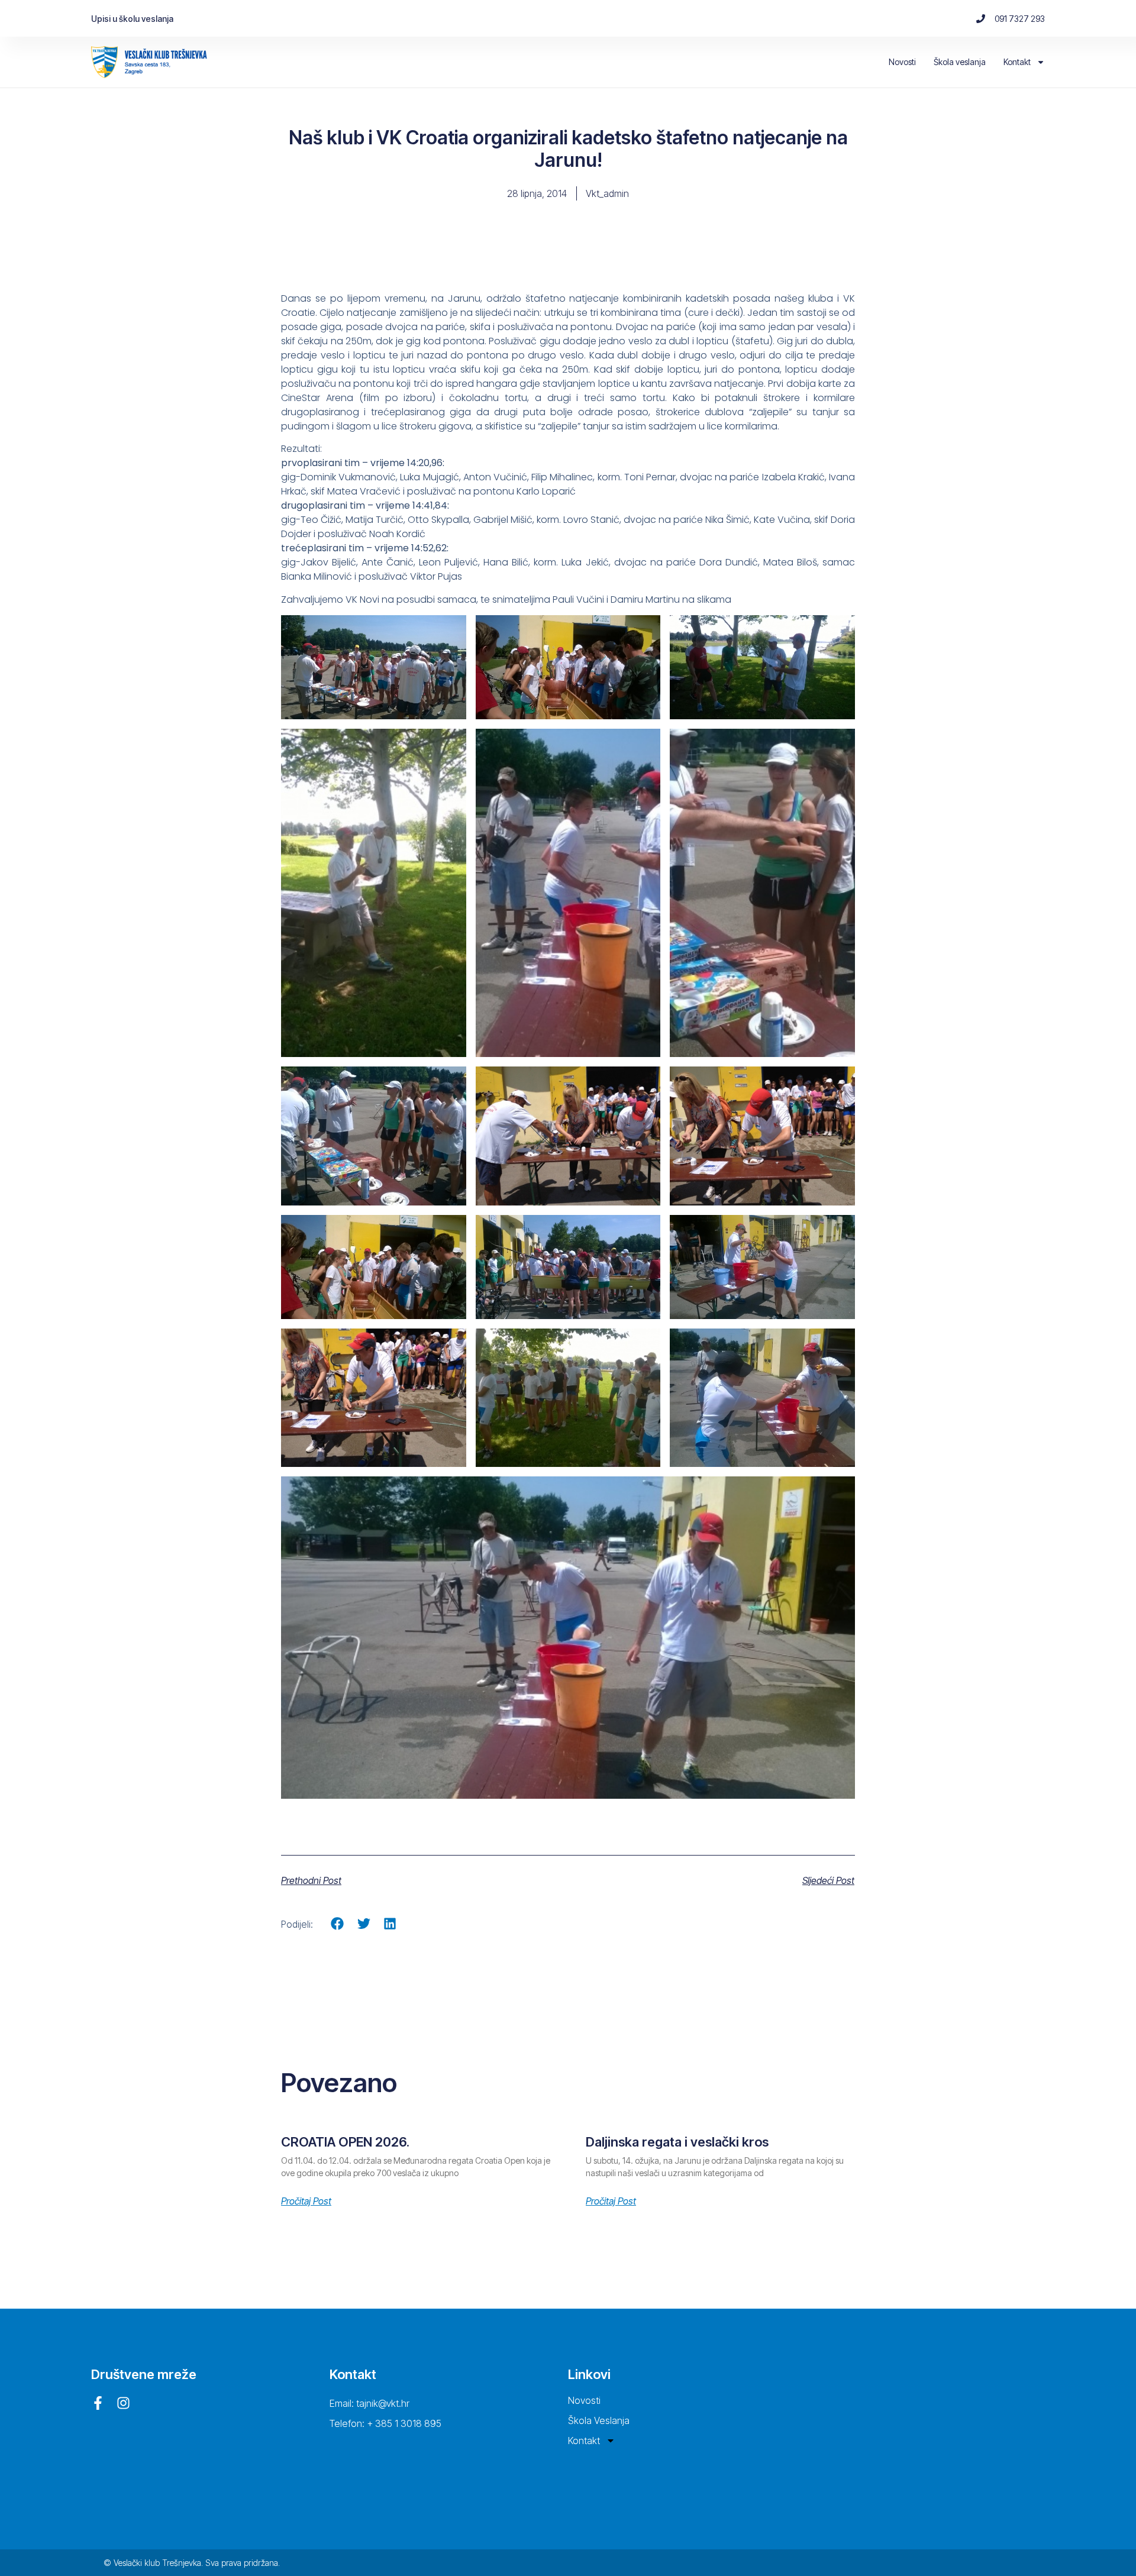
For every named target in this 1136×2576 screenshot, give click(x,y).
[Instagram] (123, 2403)
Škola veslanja (960, 62)
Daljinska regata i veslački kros (677, 2142)
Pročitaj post (306, 2201)
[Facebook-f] (98, 2403)
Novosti (902, 62)
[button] (338, 1924)
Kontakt (1017, 62)
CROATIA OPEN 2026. (345, 2142)
